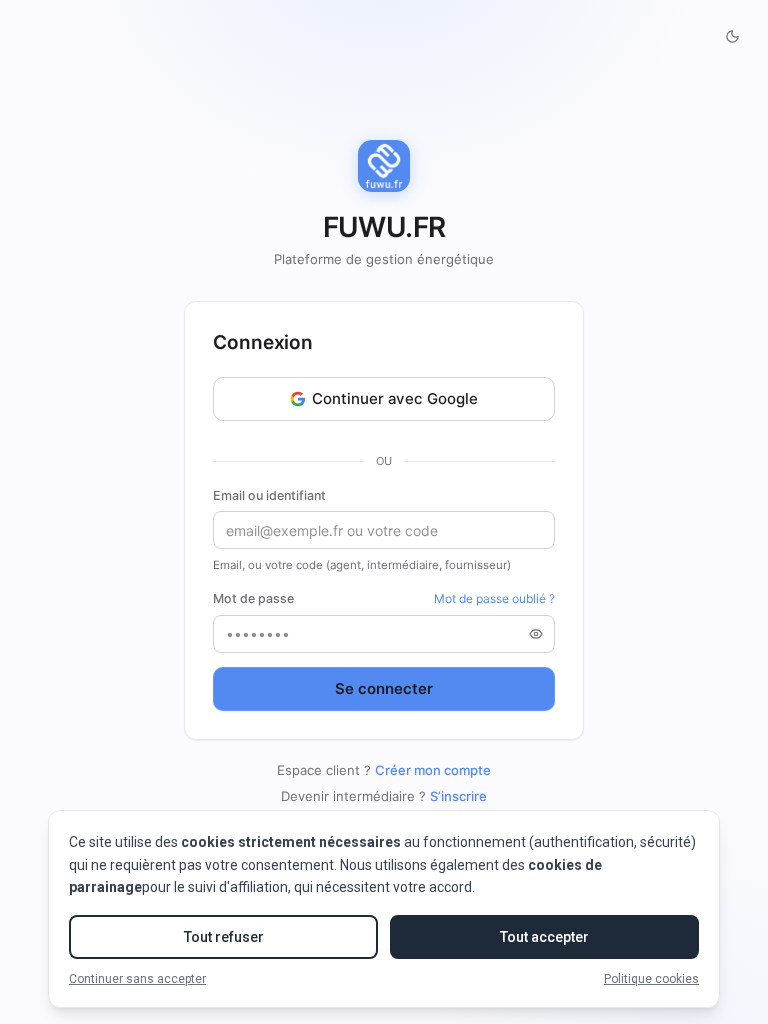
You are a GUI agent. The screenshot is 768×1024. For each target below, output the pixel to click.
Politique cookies (651, 979)
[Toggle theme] (732, 36)
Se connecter (383, 688)
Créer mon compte (433, 770)
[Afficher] (536, 634)
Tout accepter (544, 937)
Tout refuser (224, 937)
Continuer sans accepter (137, 979)
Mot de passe (253, 598)
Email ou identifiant (269, 495)
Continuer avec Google (395, 398)
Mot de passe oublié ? (494, 598)
